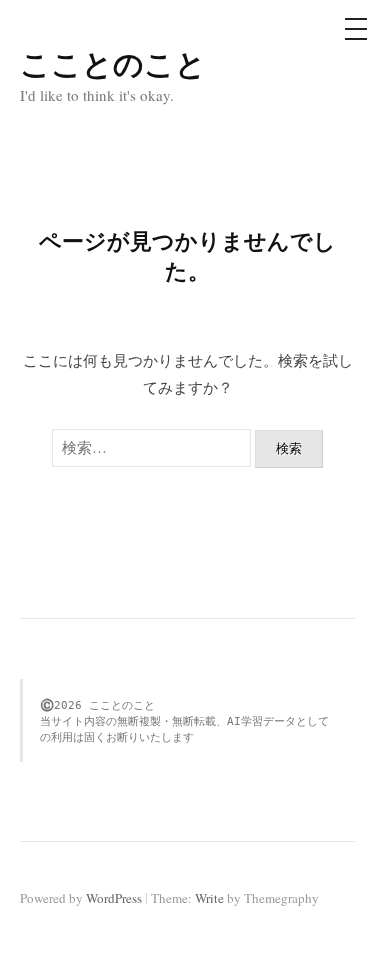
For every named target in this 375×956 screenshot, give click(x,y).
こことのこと (113, 63)
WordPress (114, 898)
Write (209, 898)
